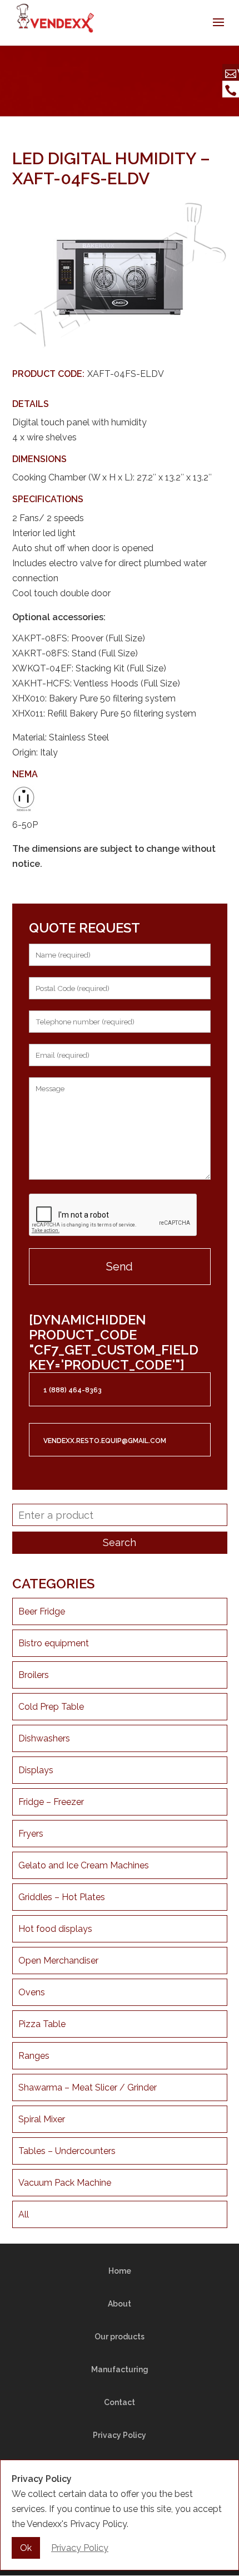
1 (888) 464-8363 (73, 1390)
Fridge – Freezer (51, 1802)
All (24, 2214)
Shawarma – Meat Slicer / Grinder (88, 2087)
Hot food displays (55, 1929)
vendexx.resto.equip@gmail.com (105, 1441)
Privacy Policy (120, 2435)
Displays (36, 1770)
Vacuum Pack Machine (65, 2183)
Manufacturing (120, 2369)
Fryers (31, 1834)
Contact (120, 2402)
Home (120, 2271)
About (120, 2304)
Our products (120, 2337)
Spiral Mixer (42, 2119)
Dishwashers (44, 1738)
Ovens (32, 1992)
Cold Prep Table (51, 1707)
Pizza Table (42, 2024)
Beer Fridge (42, 1611)
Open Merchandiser (58, 1961)
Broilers (34, 1675)
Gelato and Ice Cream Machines (84, 1865)
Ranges (34, 2056)
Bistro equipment (54, 1643)
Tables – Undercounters (67, 2151)
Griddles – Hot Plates (62, 1897)
